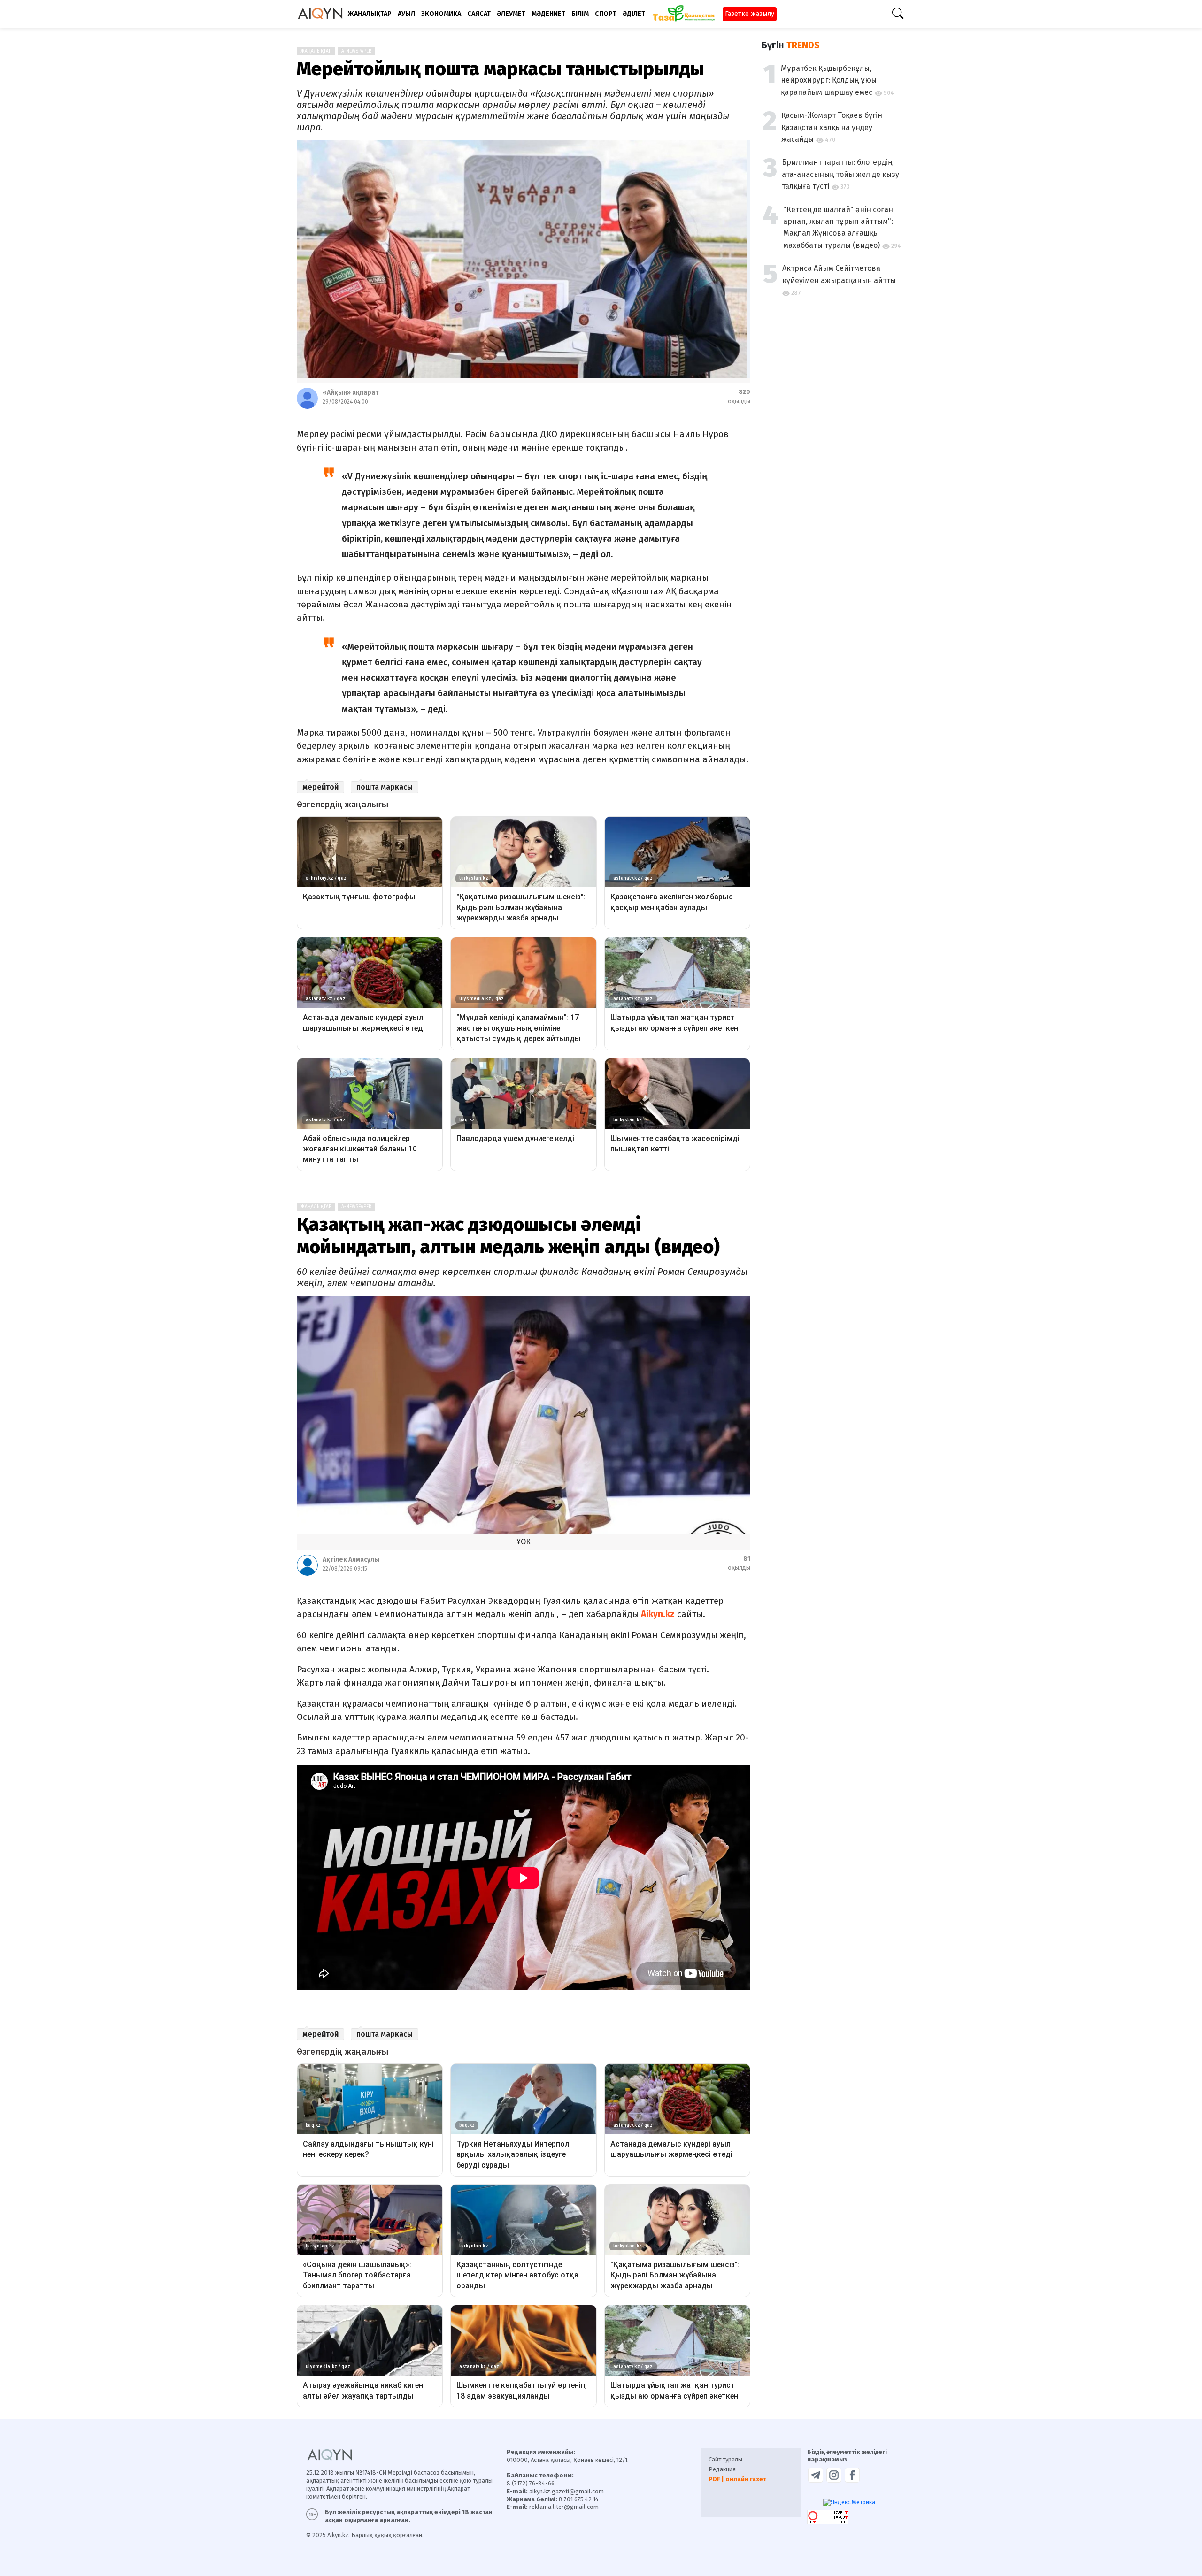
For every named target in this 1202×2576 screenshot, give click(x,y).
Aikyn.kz (657, 1614)
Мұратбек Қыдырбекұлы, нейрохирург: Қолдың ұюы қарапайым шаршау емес (829, 80)
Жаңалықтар (316, 51)
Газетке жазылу (750, 14)
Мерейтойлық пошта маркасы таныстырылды (501, 69)
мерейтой (320, 787)
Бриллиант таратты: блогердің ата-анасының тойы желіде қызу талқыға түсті (840, 174)
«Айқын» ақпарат (351, 393)
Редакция (722, 2469)
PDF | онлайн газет (737, 2479)
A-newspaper (356, 51)
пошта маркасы (385, 787)
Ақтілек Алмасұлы (351, 1560)
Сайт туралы (725, 2459)
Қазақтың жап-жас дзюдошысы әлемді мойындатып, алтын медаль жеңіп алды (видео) (508, 1236)
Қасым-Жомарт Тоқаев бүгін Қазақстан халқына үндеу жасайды (832, 127)
